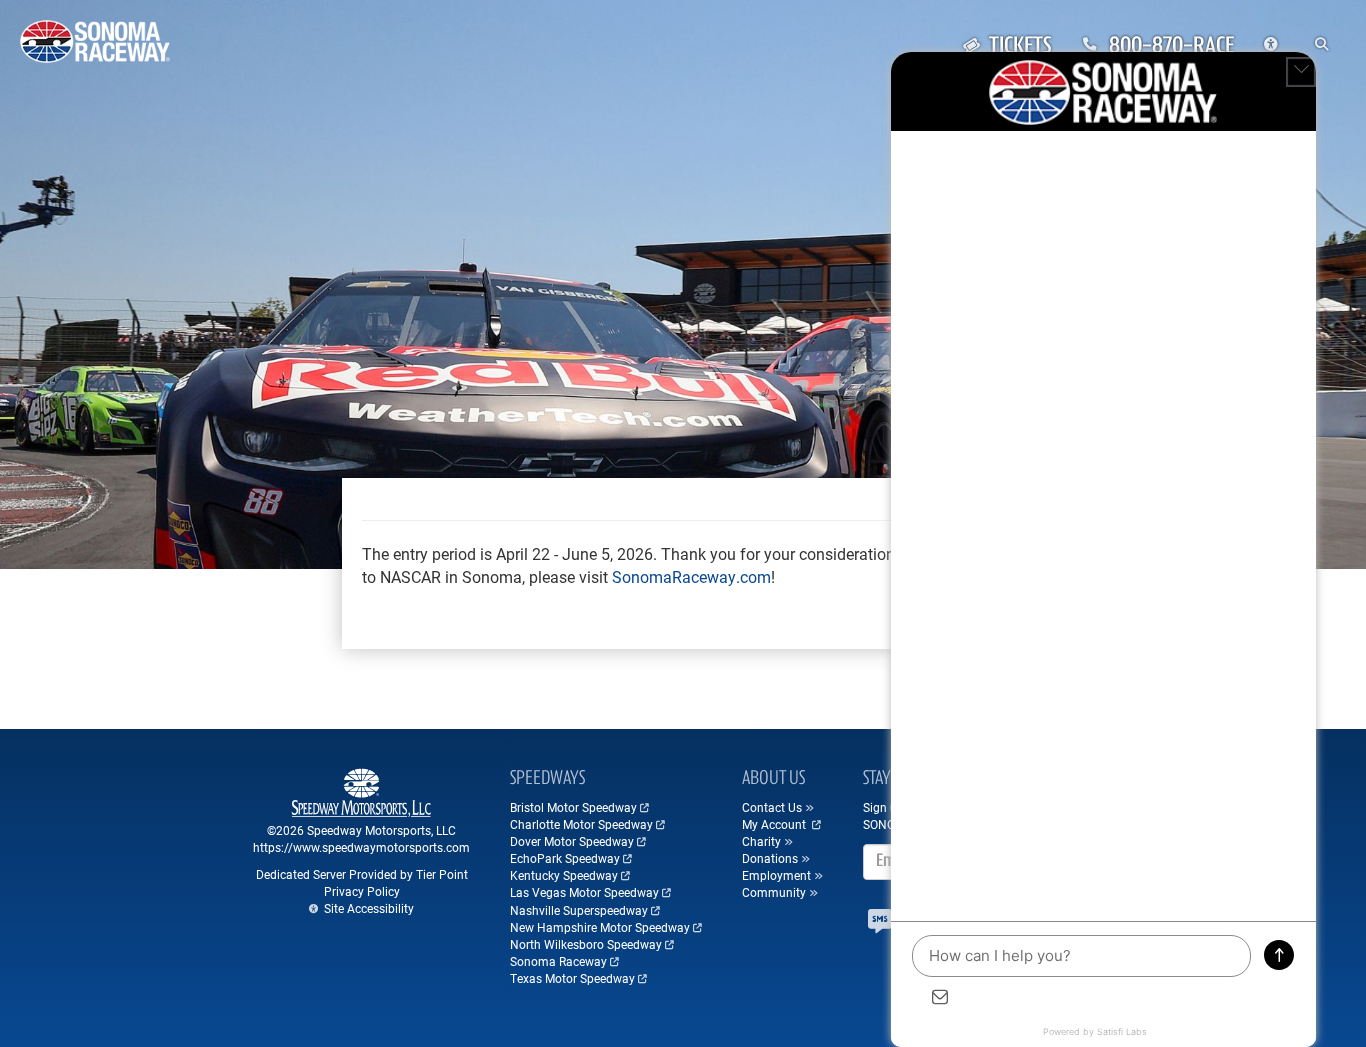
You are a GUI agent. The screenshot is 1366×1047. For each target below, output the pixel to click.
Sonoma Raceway (558, 961)
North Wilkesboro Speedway (586, 944)
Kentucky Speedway (564, 875)
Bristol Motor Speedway (573, 807)
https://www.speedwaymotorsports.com (361, 847)
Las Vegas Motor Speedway (584, 892)
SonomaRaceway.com (691, 576)
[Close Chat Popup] (1301, 72)
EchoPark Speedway (565, 858)
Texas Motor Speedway (572, 978)
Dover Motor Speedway (572, 841)
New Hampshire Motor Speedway (600, 927)
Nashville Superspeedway (579, 910)
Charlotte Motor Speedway (581, 824)
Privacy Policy (362, 891)
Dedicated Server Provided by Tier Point (362, 874)
